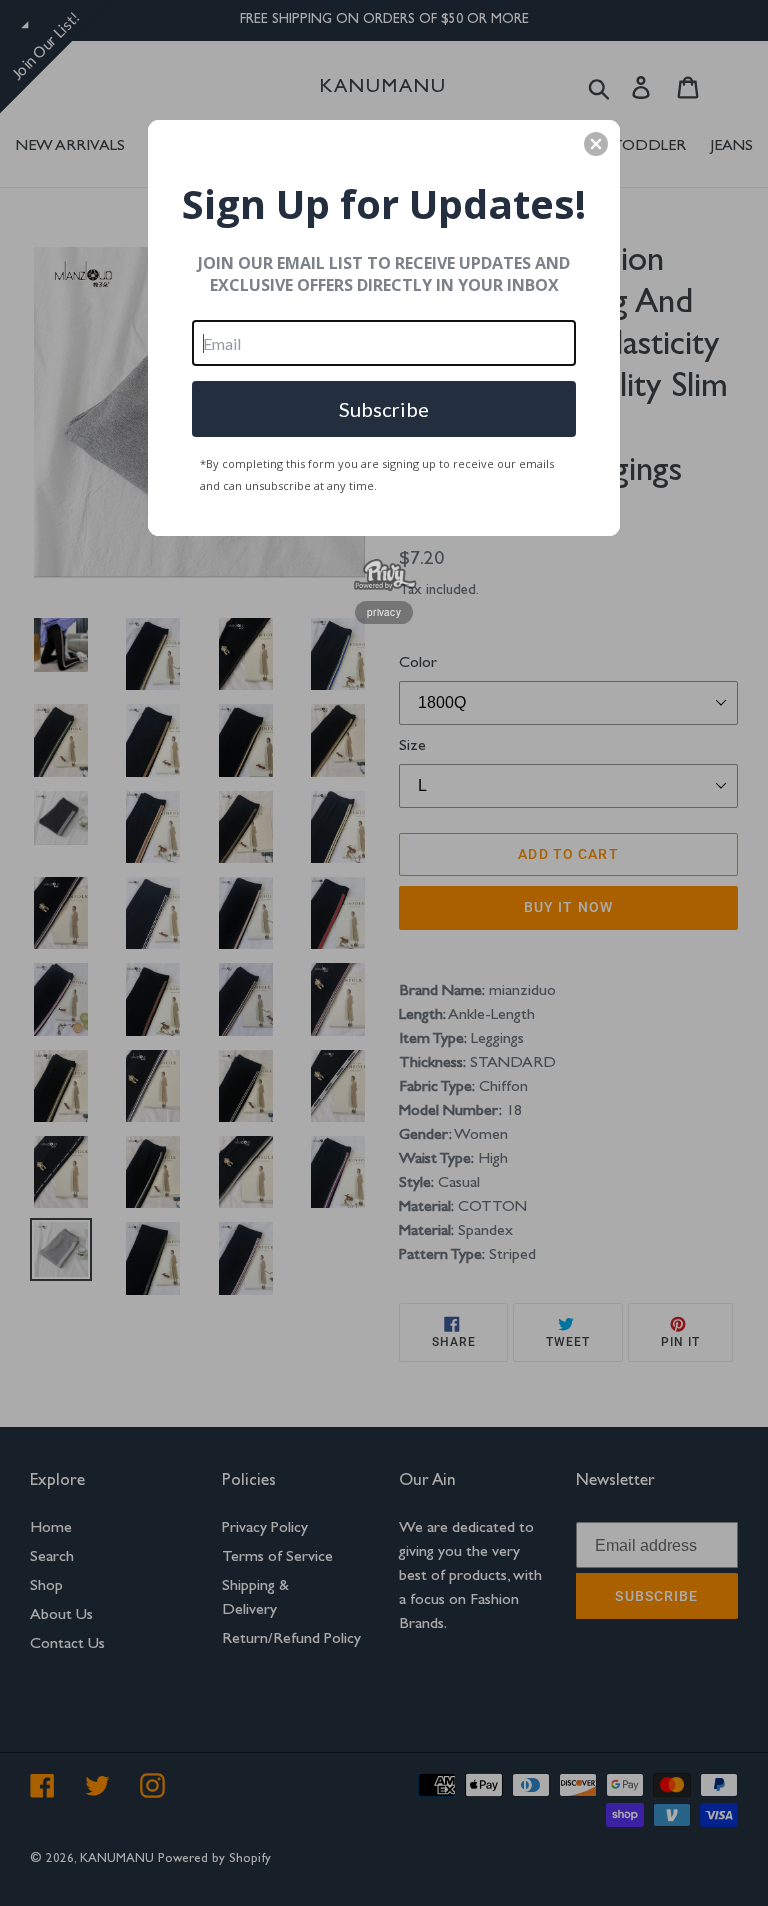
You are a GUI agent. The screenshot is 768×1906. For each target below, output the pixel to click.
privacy (384, 612)
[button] (596, 144)
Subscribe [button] (384, 409)
